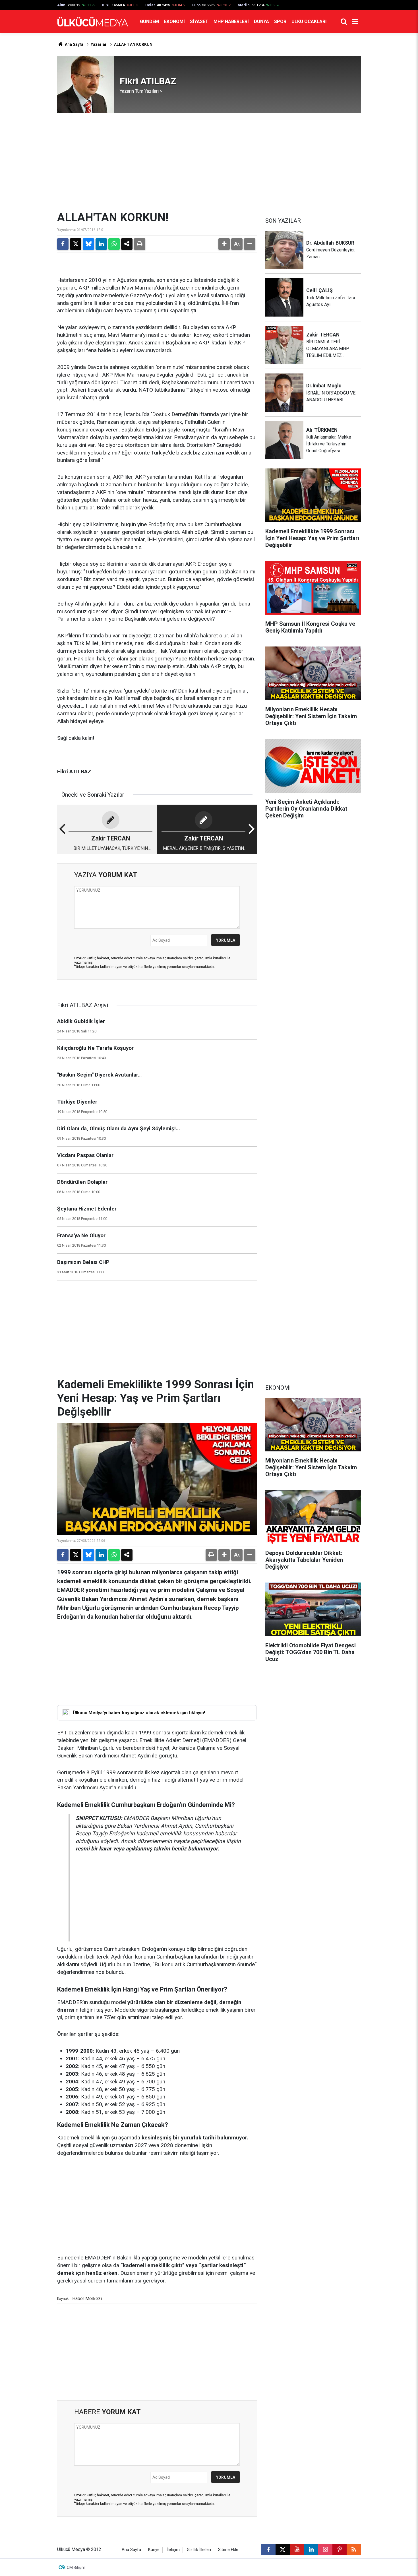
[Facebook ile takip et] (268, 2550)
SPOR (280, 21)
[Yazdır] (140, 244)
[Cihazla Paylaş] (127, 244)
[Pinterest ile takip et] (340, 2550)
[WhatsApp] (114, 244)
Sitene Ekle (228, 2550)
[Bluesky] (88, 244)
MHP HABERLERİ (231, 21)
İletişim (173, 2550)
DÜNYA (261, 21)
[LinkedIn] (101, 244)
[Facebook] (63, 244)
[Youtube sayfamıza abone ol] (297, 2550)
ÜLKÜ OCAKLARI (309, 21)
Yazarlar (99, 44)
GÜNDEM (149, 21)
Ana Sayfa (74, 44)
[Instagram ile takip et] (325, 2550)
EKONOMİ (174, 21)
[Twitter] (76, 244)
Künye (154, 2550)
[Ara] (344, 22)
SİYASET (199, 21)
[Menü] (355, 22)
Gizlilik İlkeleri (199, 2550)
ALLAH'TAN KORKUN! (134, 44)
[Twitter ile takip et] (283, 2550)
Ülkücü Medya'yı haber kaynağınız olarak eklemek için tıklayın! (139, 1713)
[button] (224, 244)
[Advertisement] (209, 162)
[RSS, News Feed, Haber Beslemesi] (354, 2550)
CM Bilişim (76, 2567)
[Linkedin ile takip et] (311, 2550)
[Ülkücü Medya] (93, 22)
